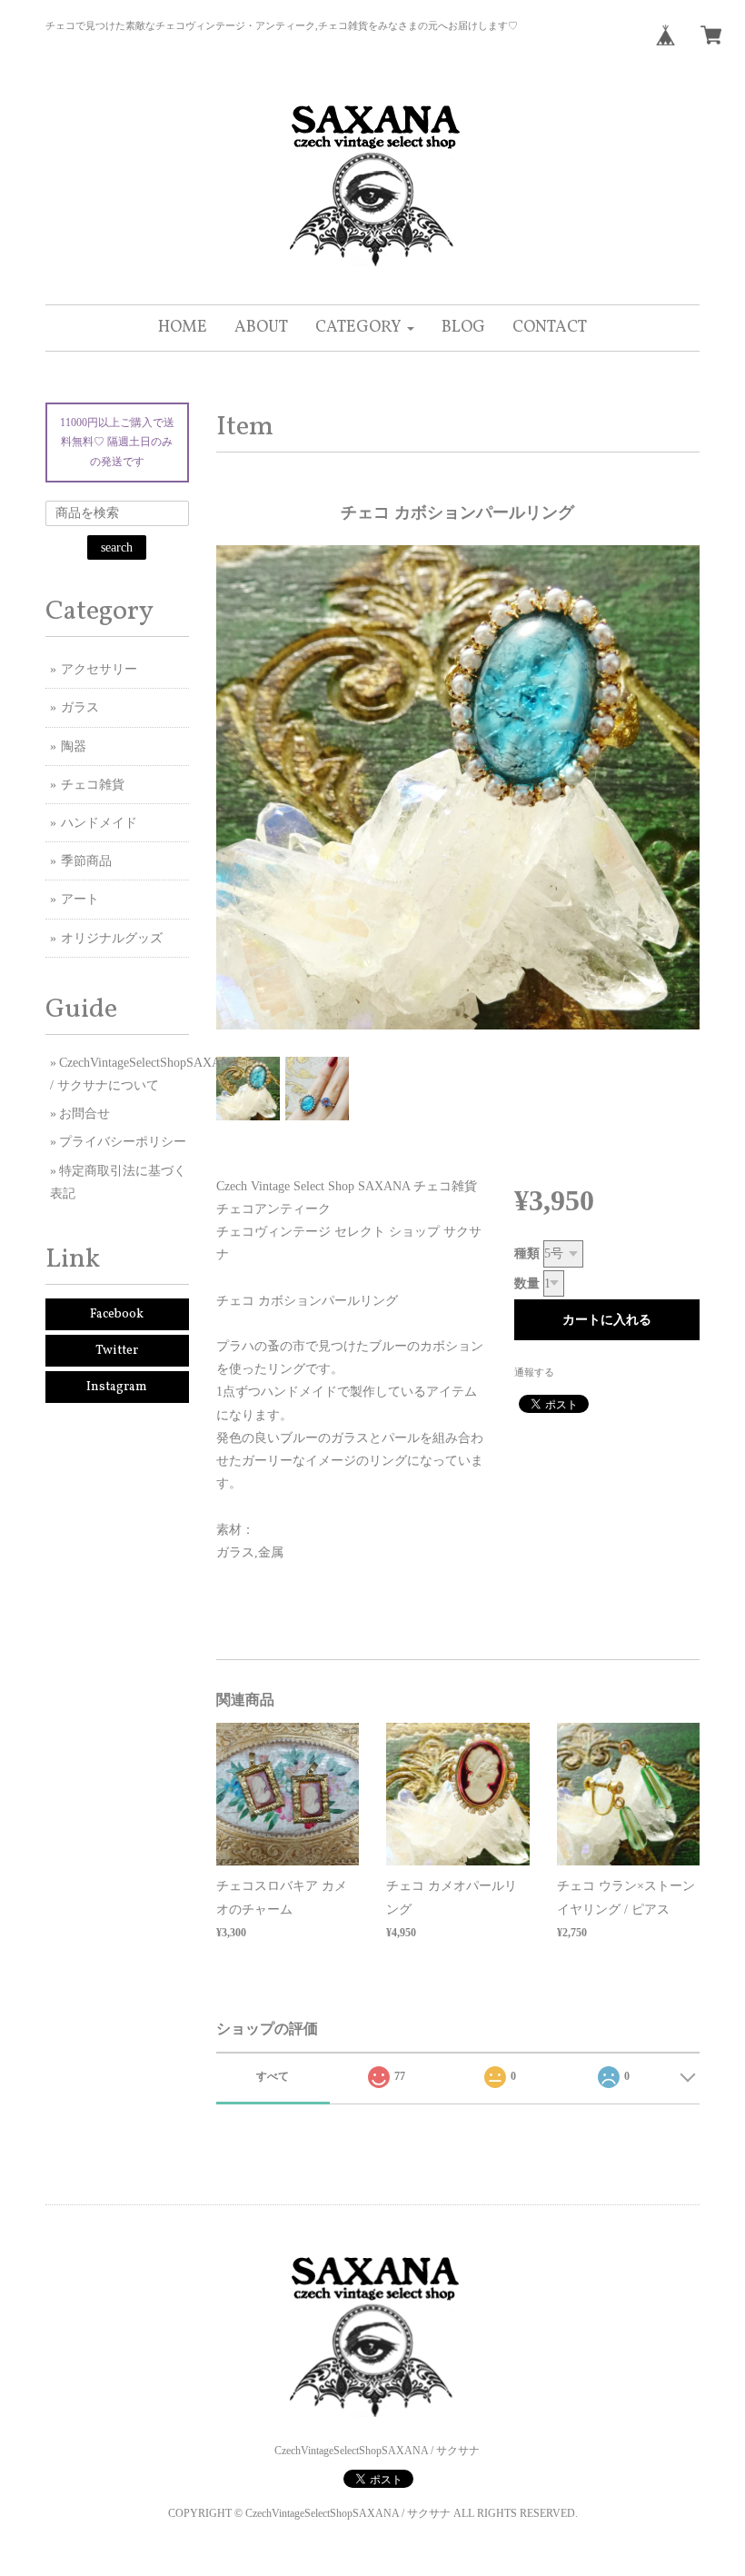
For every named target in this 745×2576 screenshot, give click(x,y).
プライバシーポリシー (123, 1142)
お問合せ (84, 1114)
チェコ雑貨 (93, 785)
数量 (527, 1283)
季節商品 (86, 861)
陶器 (74, 746)
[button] (365, 328)
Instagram (117, 1387)
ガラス (80, 707)
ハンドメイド (99, 823)
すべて (273, 2076)
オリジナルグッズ (112, 938)
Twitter (117, 1351)
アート (80, 899)
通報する (534, 1372)
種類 (527, 1253)
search (117, 547)
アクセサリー (99, 669)
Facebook (117, 1314)
